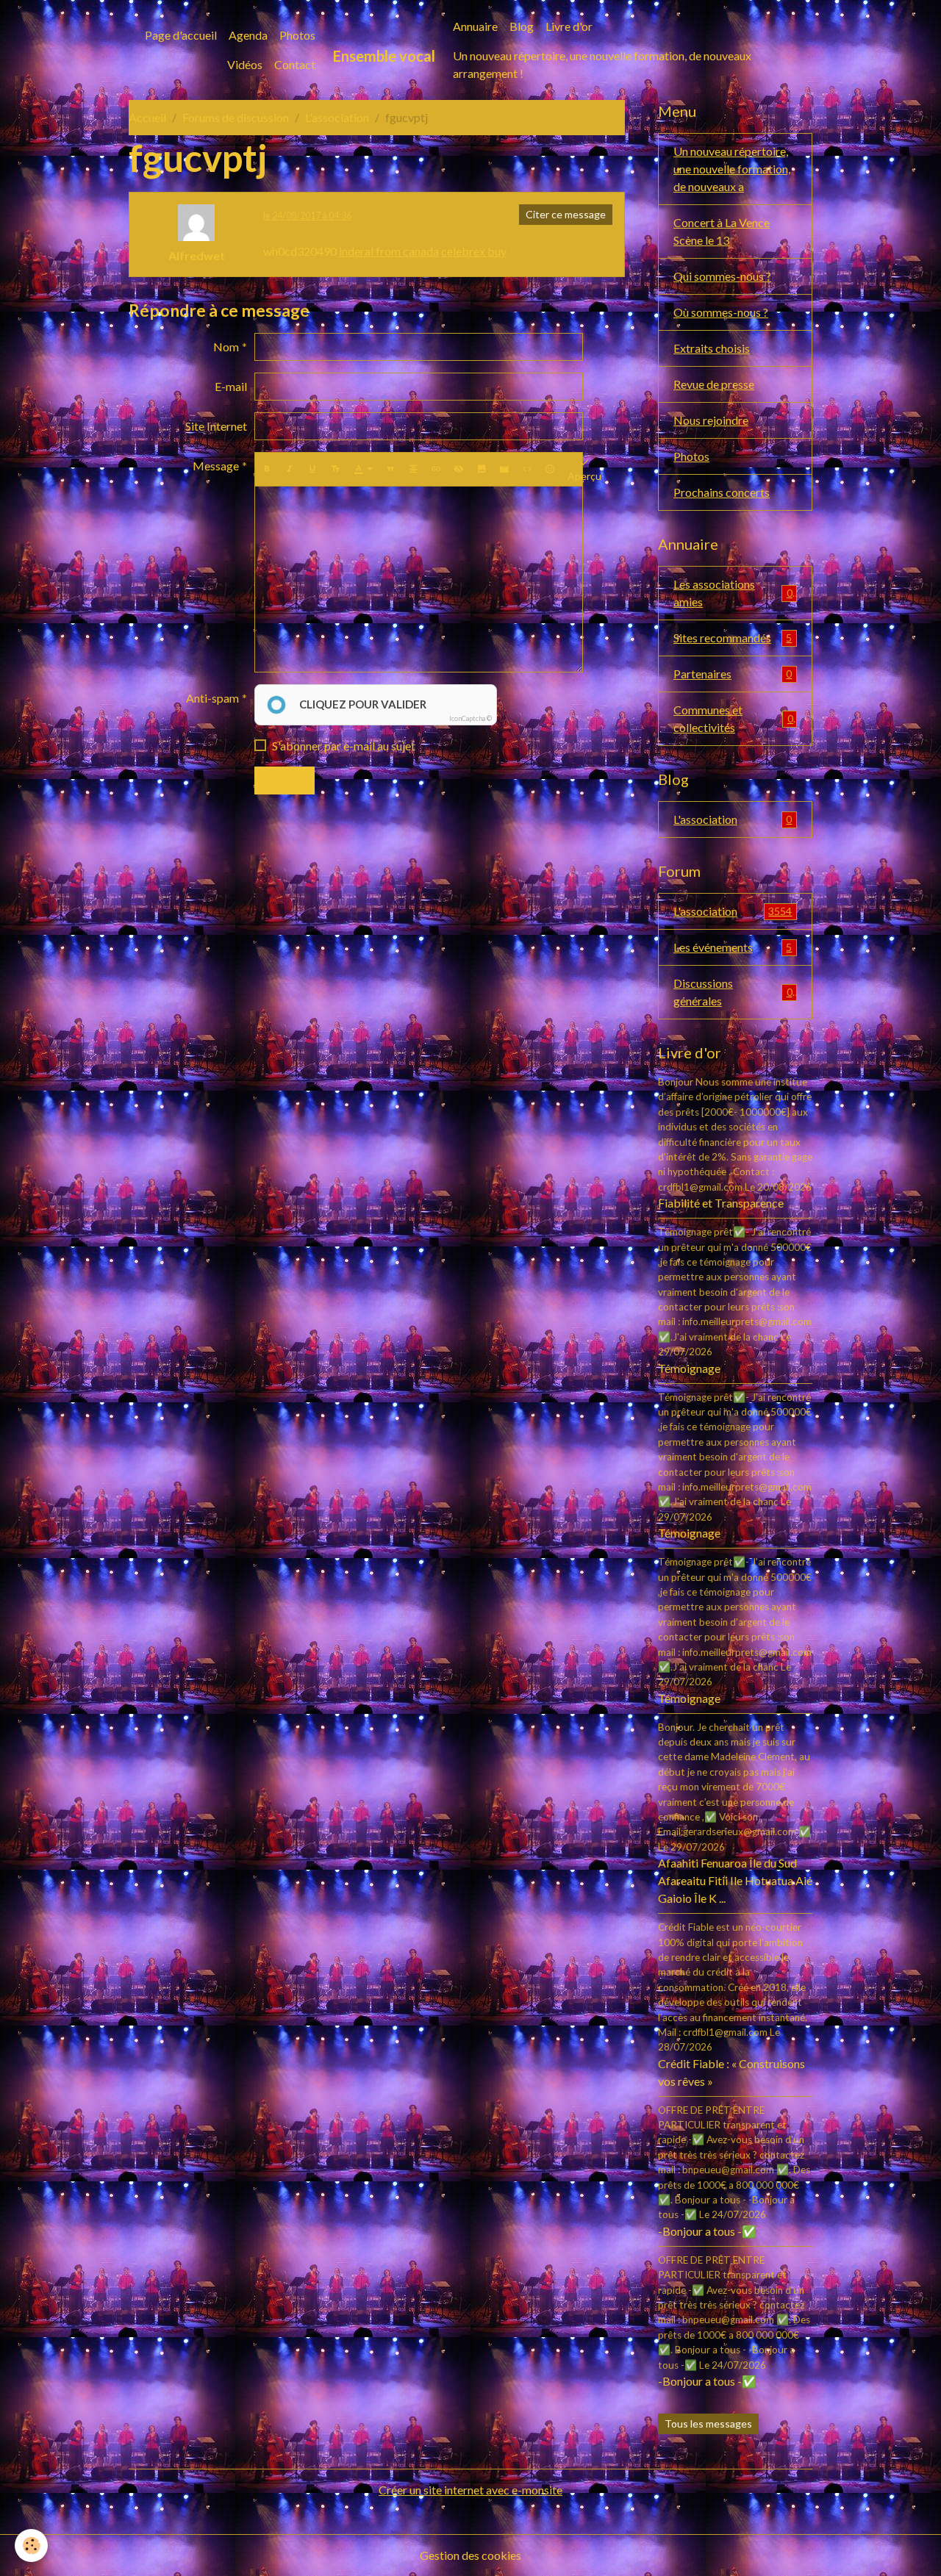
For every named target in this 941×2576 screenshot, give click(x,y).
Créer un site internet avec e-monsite (470, 2490)
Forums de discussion (236, 117)
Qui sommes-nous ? (722, 276)
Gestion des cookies (470, 2555)
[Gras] (267, 469)
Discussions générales (733, 992)
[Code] (527, 469)
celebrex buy (474, 251)
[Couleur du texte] (363, 469)
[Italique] (290, 469)
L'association (337, 117)
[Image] (482, 469)
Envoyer (285, 780)
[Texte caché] (459, 469)
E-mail (231, 386)
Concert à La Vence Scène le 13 (722, 231)
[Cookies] (31, 2545)
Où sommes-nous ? (721, 312)
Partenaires (733, 674)
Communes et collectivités (733, 718)
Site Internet (216, 426)
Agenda (248, 35)
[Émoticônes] (550, 469)
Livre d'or (569, 26)
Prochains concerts (722, 492)
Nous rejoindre (711, 420)
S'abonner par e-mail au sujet (344, 746)
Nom (226, 347)
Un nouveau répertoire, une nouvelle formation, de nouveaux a (732, 169)
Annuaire (475, 26)
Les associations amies (733, 593)
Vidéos (245, 64)
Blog (522, 26)
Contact (295, 64)
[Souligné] (312, 469)
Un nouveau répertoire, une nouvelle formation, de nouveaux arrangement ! (602, 64)
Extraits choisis (712, 348)
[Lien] (436, 469)
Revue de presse (714, 384)
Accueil (147, 117)
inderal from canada (389, 251)
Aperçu (584, 476)
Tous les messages (708, 2423)
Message (216, 466)
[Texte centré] (413, 469)
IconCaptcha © (470, 718)
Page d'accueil (181, 35)
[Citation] (390, 469)
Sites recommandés (733, 638)
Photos (297, 35)
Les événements (733, 947)
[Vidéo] (504, 469)
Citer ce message (566, 214)
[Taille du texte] (335, 469)
